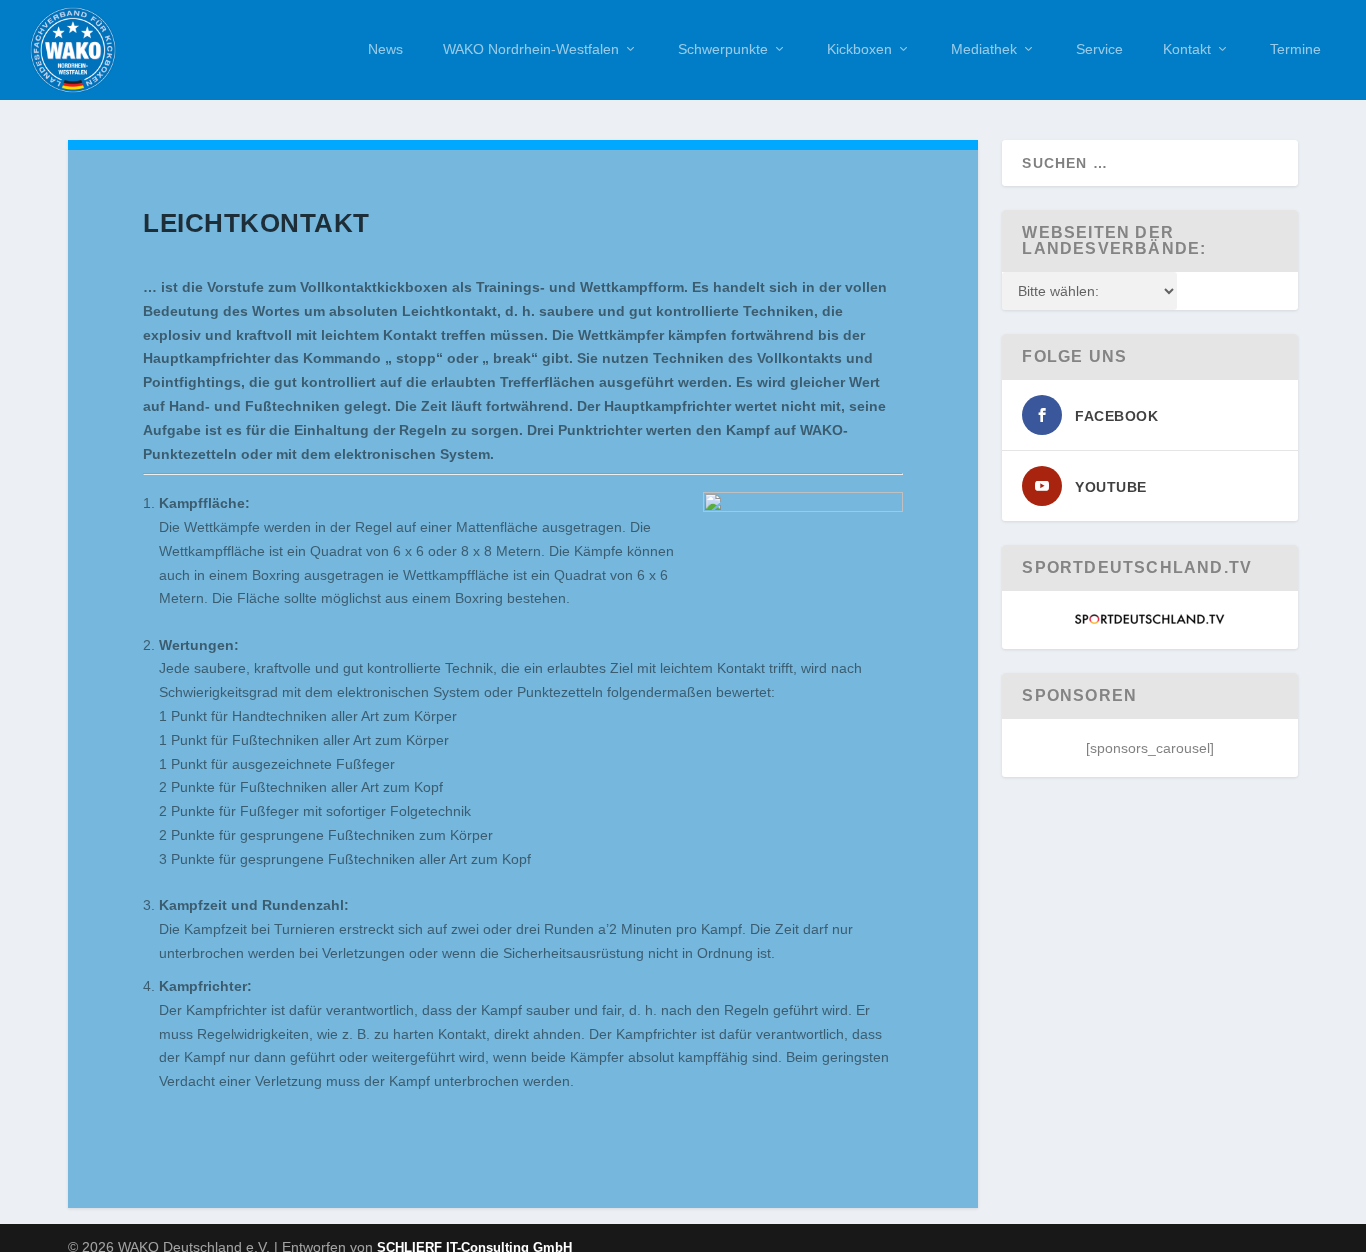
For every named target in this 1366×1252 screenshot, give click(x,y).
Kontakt (1187, 49)
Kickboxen (859, 49)
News (385, 49)
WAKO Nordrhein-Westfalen (531, 49)
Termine (1295, 49)
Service (1099, 49)
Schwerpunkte (723, 49)
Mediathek (984, 49)
